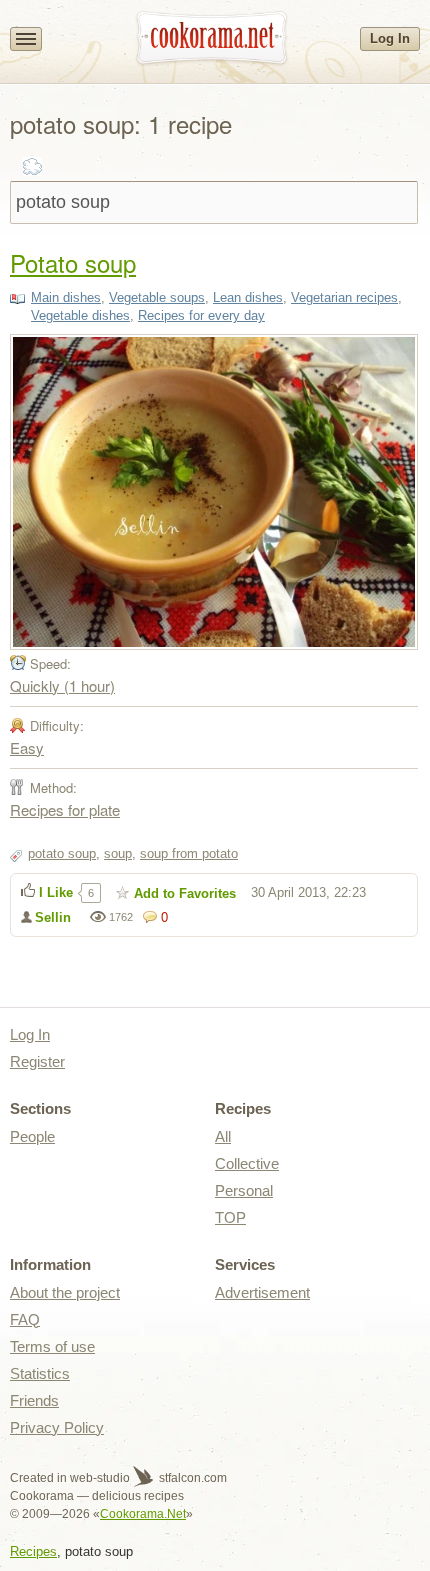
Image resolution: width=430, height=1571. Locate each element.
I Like (56, 892)
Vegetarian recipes (344, 297)
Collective (247, 1163)
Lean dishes (248, 297)
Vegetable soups (157, 297)
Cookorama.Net (143, 1514)
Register (37, 1061)
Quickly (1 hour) (62, 685)
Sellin (53, 917)
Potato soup (73, 262)
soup (118, 853)
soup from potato (189, 853)
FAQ (25, 1319)
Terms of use (52, 1346)
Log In (390, 38)
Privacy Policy (57, 1427)
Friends (34, 1400)
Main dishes (66, 297)
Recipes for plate (65, 809)
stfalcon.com (191, 1478)
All (223, 1136)
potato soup (62, 853)
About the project (65, 1292)
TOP (230, 1217)
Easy (27, 747)
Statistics (40, 1373)
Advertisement (262, 1292)
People (32, 1136)
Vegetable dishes (80, 315)
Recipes (33, 1551)
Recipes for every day (201, 315)
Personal (244, 1190)
